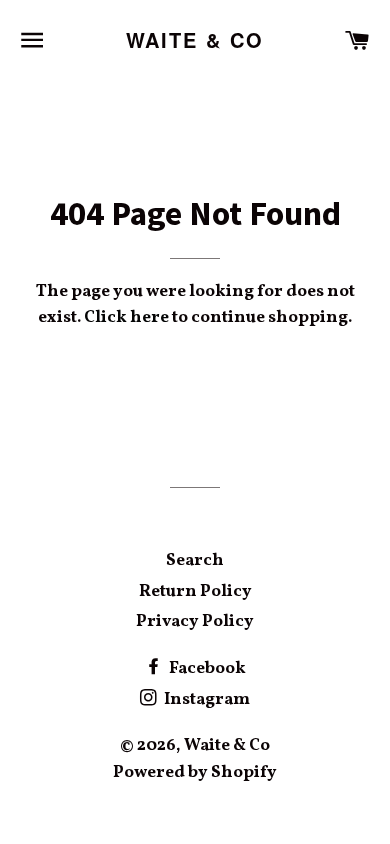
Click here (126, 317)
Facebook (206, 668)
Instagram (205, 699)
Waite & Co (195, 40)
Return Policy (195, 591)
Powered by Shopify (195, 772)
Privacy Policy (195, 621)
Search (195, 560)
